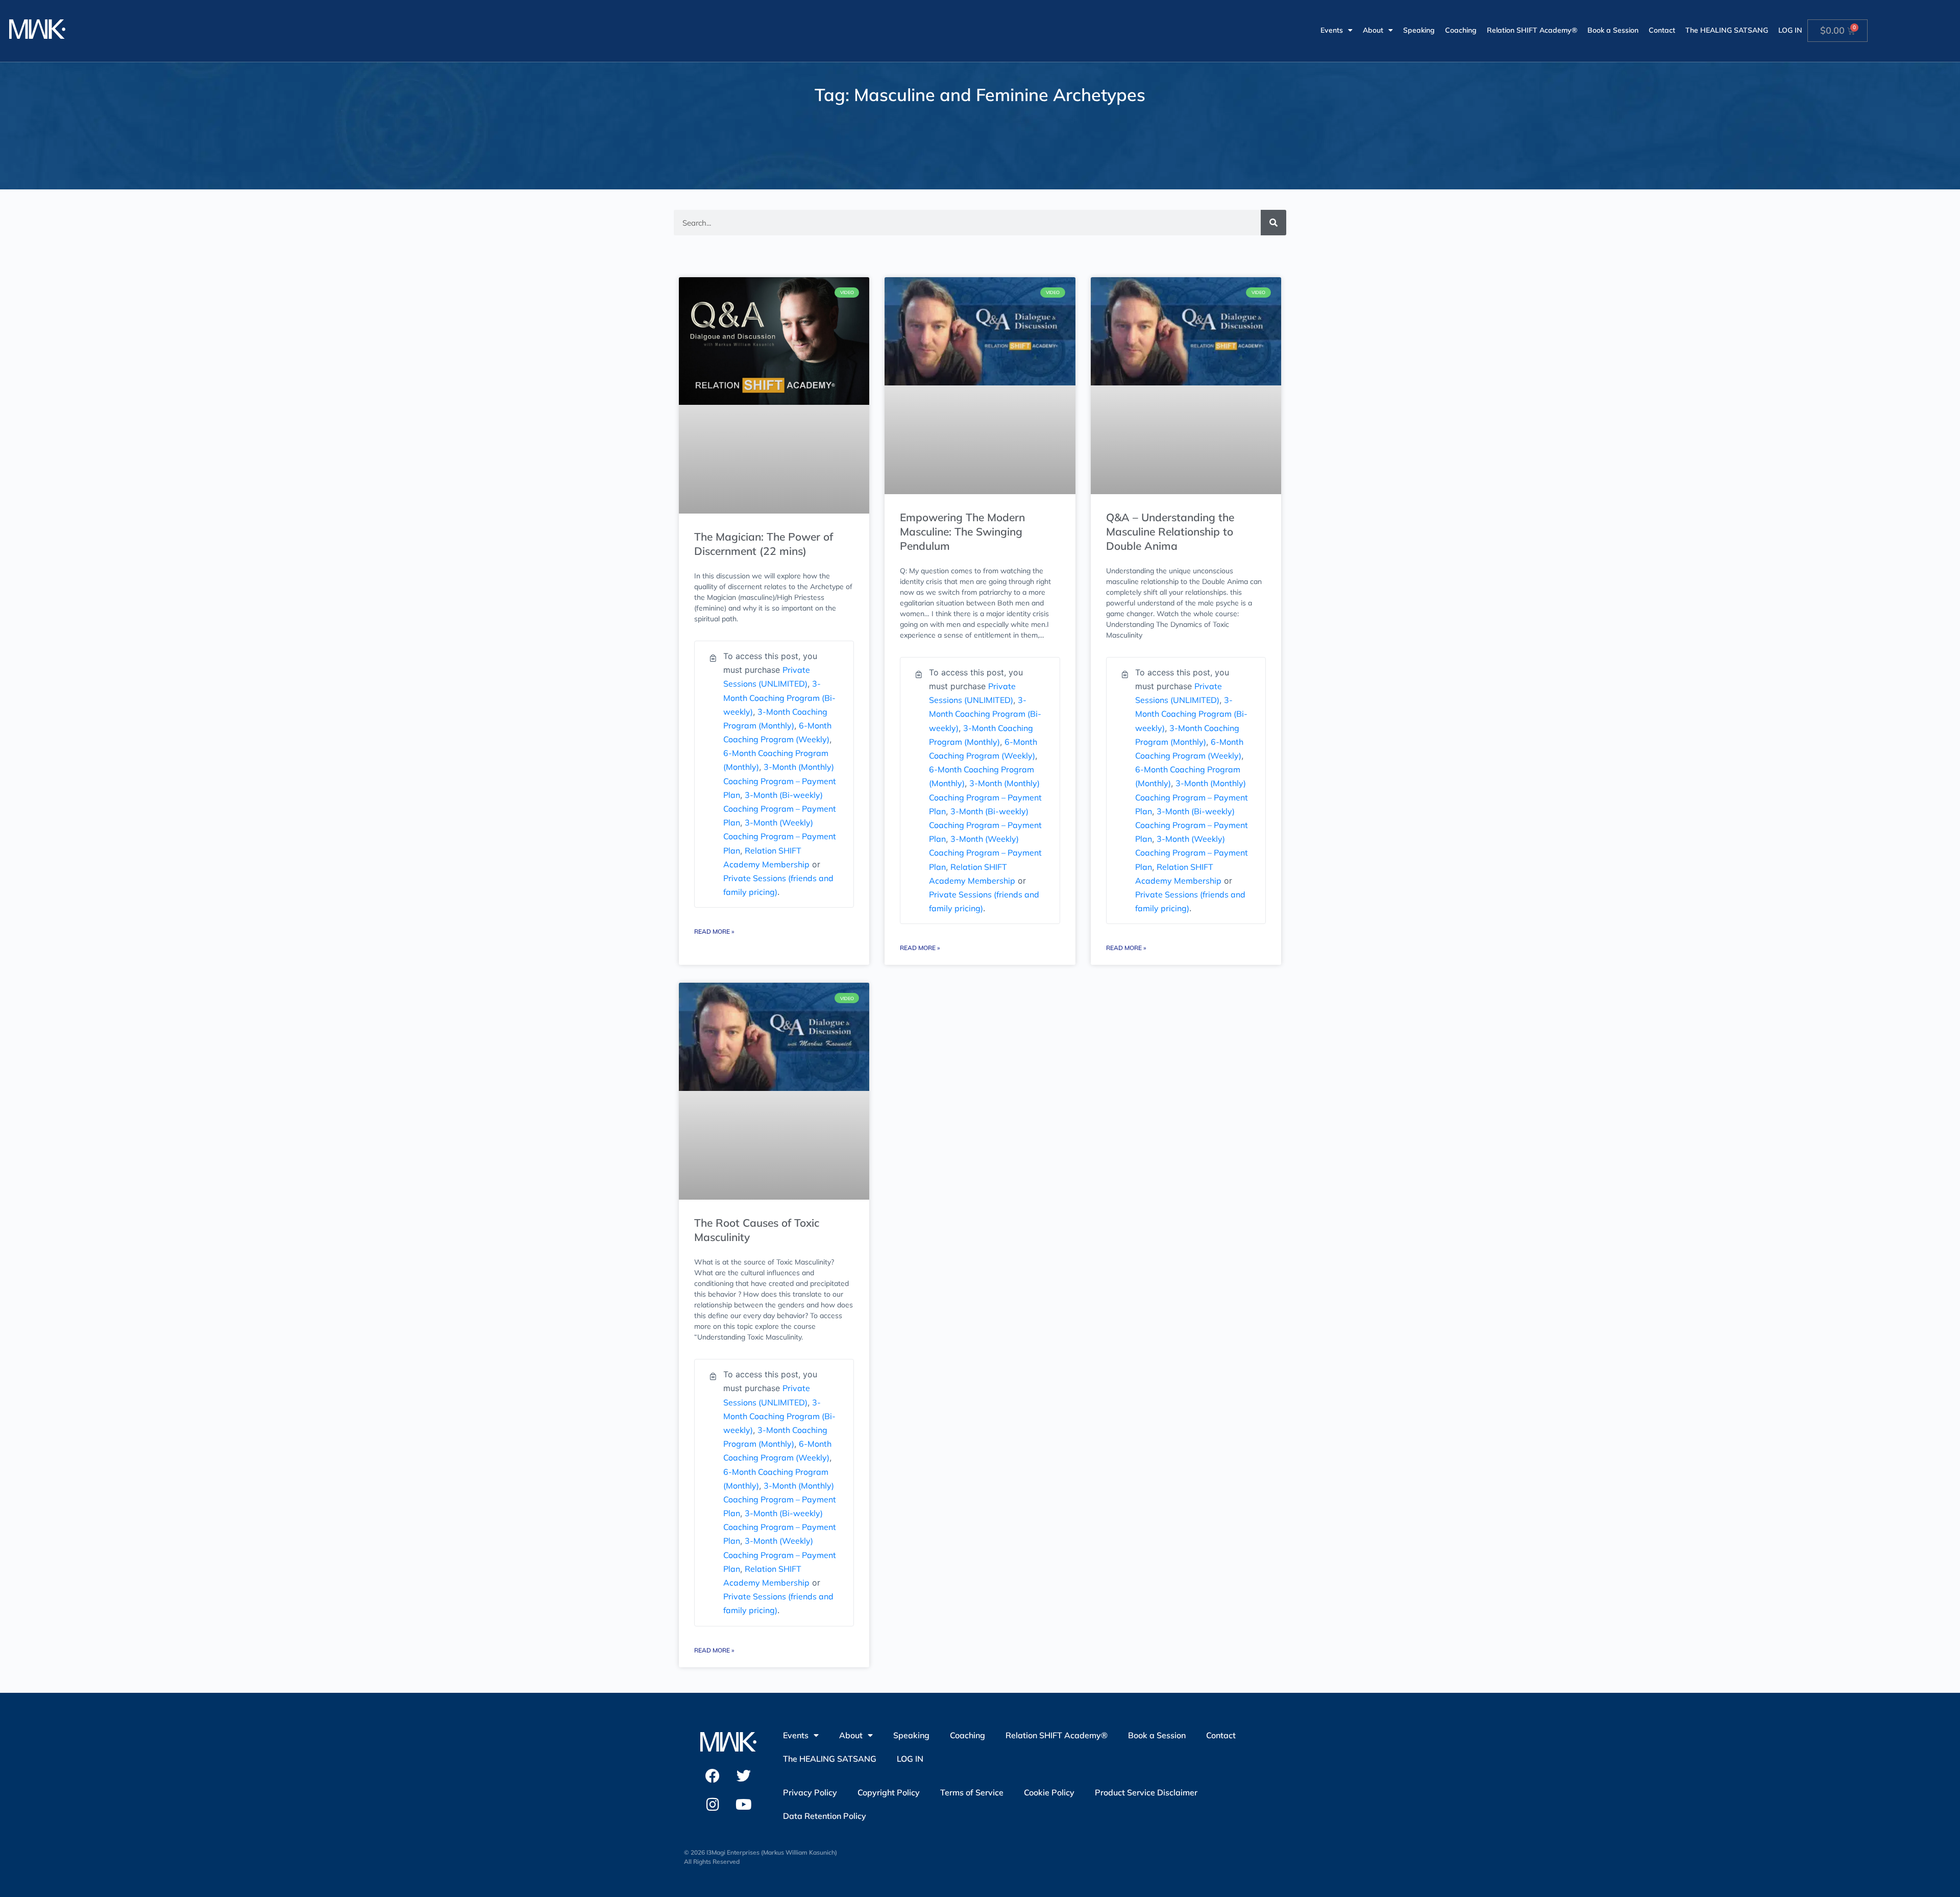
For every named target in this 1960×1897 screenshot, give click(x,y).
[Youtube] (744, 1805)
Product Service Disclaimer (1146, 1792)
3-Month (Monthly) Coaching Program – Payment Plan (780, 781)
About (1373, 30)
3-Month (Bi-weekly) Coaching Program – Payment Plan (780, 809)
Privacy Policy (810, 1792)
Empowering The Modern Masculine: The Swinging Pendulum (962, 531)
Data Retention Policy (825, 1816)
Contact (1662, 30)
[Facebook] (713, 1776)
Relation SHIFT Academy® (1532, 30)
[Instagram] (713, 1805)
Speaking (1419, 30)
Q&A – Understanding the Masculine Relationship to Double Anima (1170, 531)
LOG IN (1790, 30)
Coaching (1461, 30)
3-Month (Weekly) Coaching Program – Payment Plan (780, 836)
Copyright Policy (889, 1792)
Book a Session (1613, 30)
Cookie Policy (1049, 1792)
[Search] (1273, 223)
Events (1332, 30)
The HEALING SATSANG (1727, 30)
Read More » (714, 931)
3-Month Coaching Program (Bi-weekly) (779, 697)
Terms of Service (972, 1792)
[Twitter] (744, 1776)
